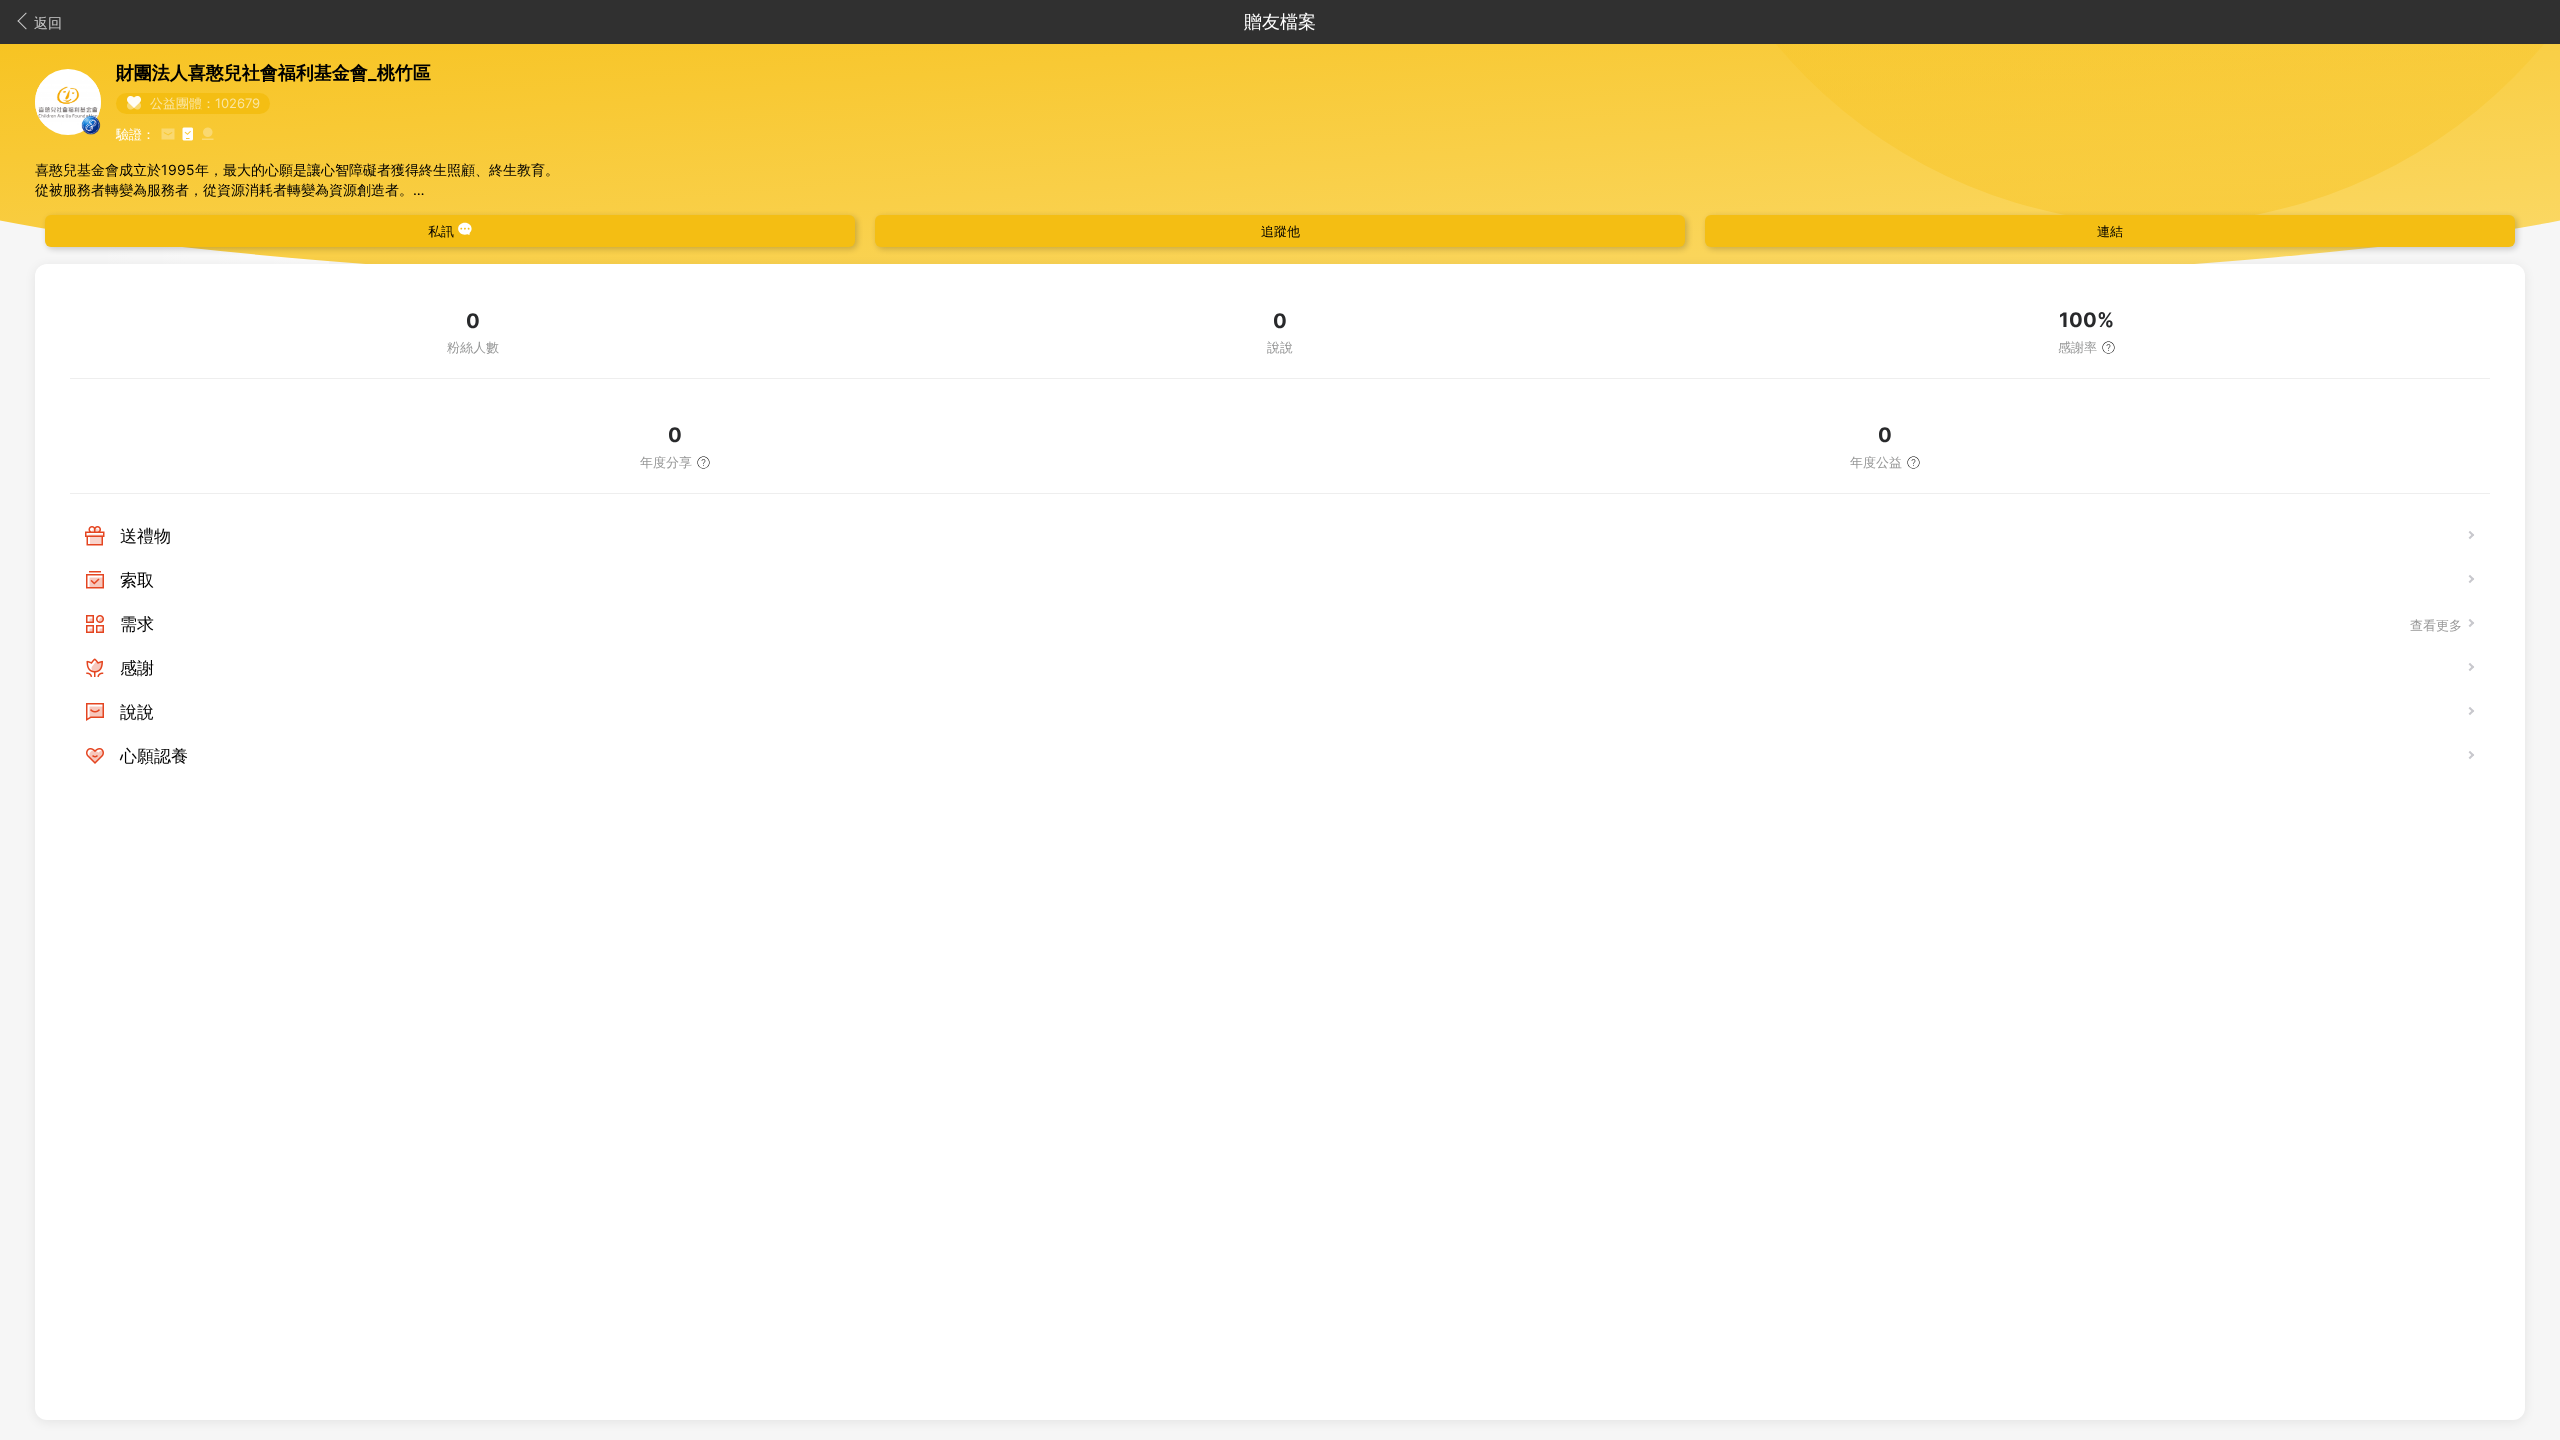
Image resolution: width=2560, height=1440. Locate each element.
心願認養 (154, 756)
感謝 (137, 668)
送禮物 (145, 536)
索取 (137, 580)
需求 (137, 624)
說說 (137, 712)
